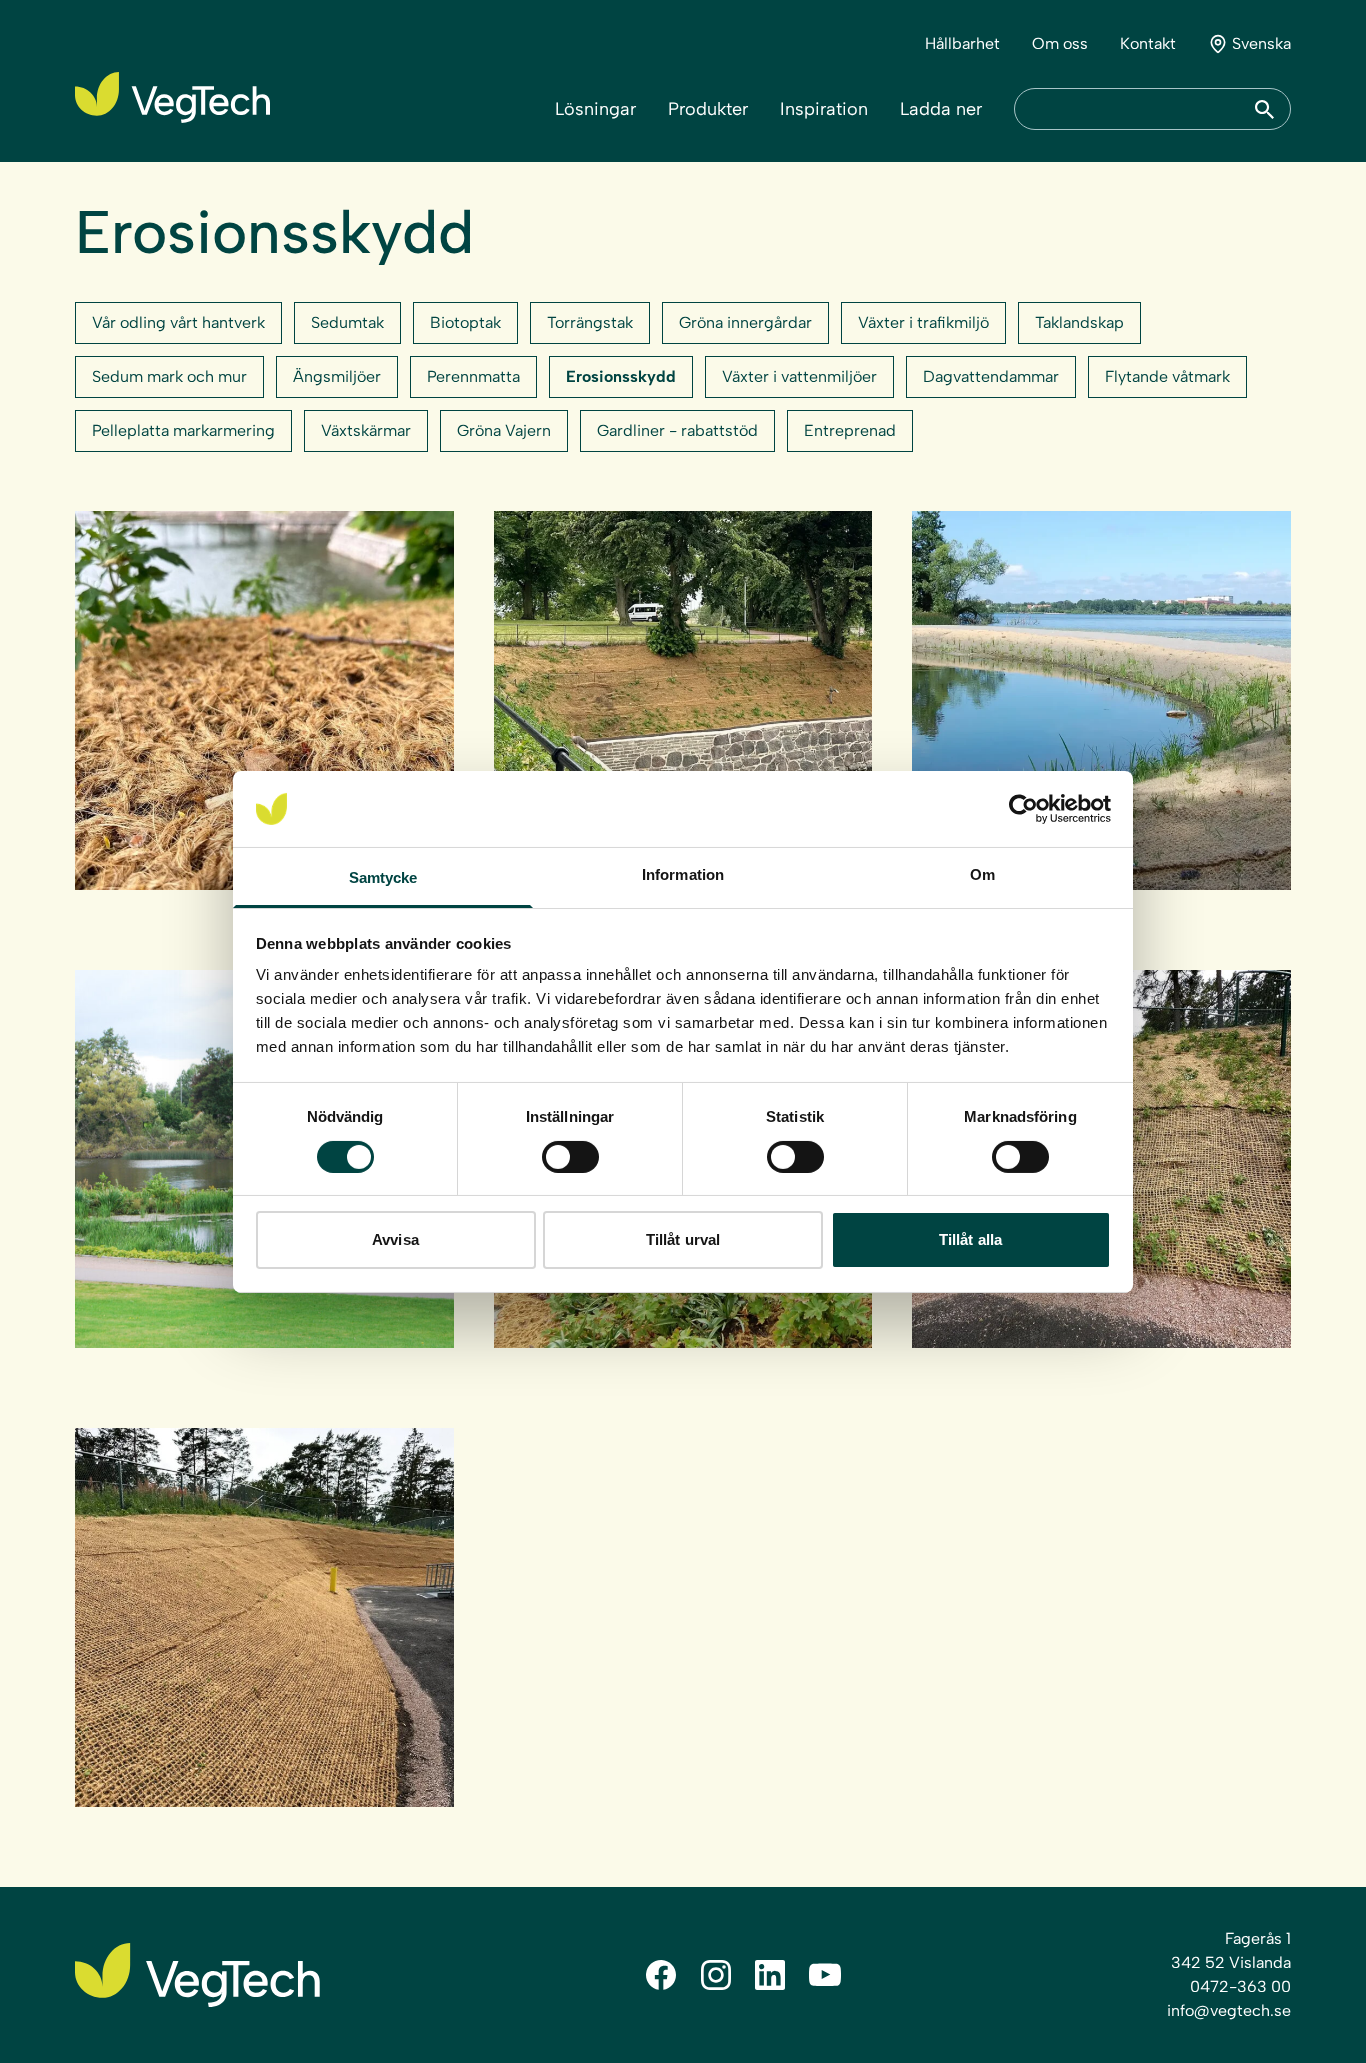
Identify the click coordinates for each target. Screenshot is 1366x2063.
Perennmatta (473, 376)
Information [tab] (683, 874)
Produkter (708, 109)
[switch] (570, 1157)
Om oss (1060, 43)
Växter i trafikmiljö (923, 322)
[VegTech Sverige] (172, 97)
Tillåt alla (970, 1239)
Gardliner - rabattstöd (677, 430)
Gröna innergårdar (745, 322)
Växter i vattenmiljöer (799, 376)
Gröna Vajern (504, 430)
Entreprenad (850, 430)
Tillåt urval (683, 1239)
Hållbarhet (962, 43)
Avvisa (395, 1239)
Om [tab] (982, 874)
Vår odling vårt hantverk (178, 322)
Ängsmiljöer (337, 376)
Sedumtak (347, 322)
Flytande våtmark (1167, 376)
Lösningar (595, 109)
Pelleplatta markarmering (183, 430)
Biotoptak (465, 322)
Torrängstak (590, 322)
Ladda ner (941, 109)
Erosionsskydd (621, 376)
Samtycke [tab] (383, 877)
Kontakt (1148, 43)
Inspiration (824, 109)
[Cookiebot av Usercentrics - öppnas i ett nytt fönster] (1023, 809)
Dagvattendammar (991, 376)
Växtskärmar (366, 430)
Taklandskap (1079, 322)
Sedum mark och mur (169, 376)
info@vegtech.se (1229, 2010)
